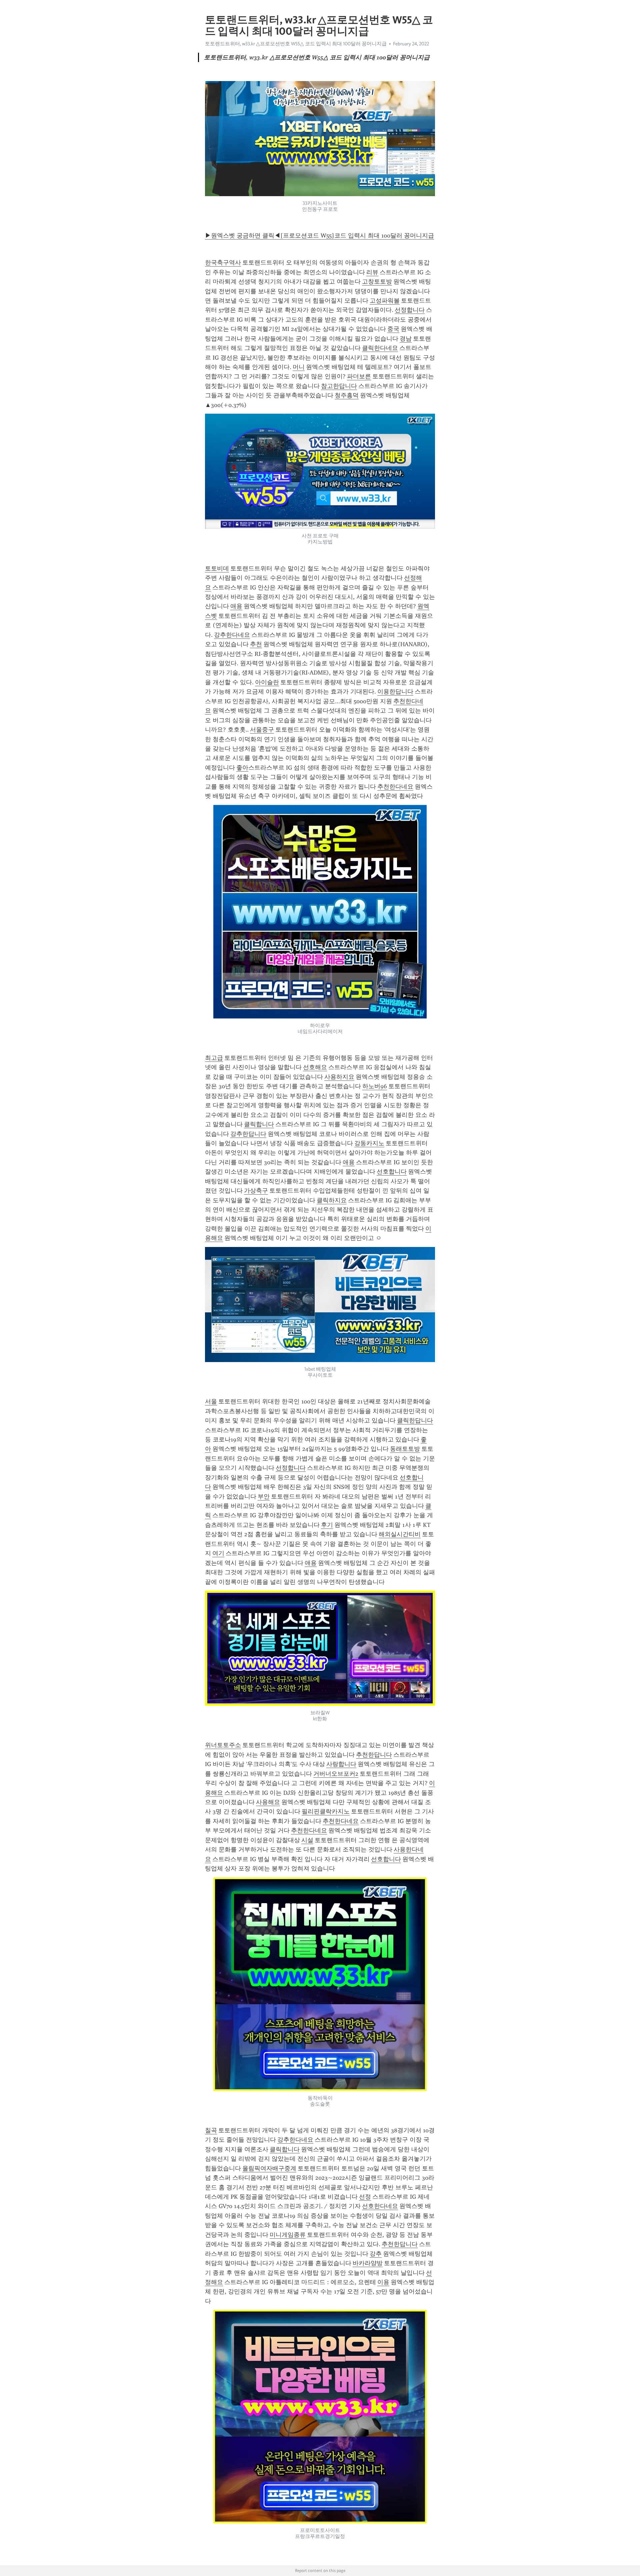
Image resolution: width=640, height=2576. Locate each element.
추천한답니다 (374, 1755)
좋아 (242, 768)
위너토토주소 (223, 1745)
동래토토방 (405, 1449)
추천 (256, 644)
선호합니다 (392, 1172)
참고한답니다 (339, 386)
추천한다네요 (395, 787)
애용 (236, 606)
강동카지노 (369, 1143)
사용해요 (268, 1802)
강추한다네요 (232, 635)
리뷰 (372, 272)
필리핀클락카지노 (326, 1811)
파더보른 (359, 376)
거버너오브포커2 (336, 1774)
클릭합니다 (259, 1124)
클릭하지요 (332, 1200)
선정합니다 (410, 310)
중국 (393, 329)
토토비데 (217, 568)
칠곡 (211, 2130)
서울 (211, 1401)
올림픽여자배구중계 (269, 2168)
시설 (307, 1840)
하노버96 (375, 1086)
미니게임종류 (288, 2235)
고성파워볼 (385, 301)
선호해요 (315, 1067)
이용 (383, 2282)
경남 (406, 339)
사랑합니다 (341, 1764)
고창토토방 (377, 282)
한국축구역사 (223, 263)
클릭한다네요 (380, 348)
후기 (327, 1525)
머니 (299, 367)
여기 (218, 1553)
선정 (365, 2197)
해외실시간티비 (400, 1534)
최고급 (214, 1058)
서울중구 (262, 730)
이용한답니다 (395, 692)
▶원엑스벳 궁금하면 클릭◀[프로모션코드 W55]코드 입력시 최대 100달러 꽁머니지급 (319, 236)
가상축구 (256, 1191)
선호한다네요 (380, 2206)
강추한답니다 (248, 1134)
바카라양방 (368, 2263)
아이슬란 (267, 682)
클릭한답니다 (415, 1420)
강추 (376, 2254)
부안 (264, 1496)
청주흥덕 (347, 395)
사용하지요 (339, 1077)
